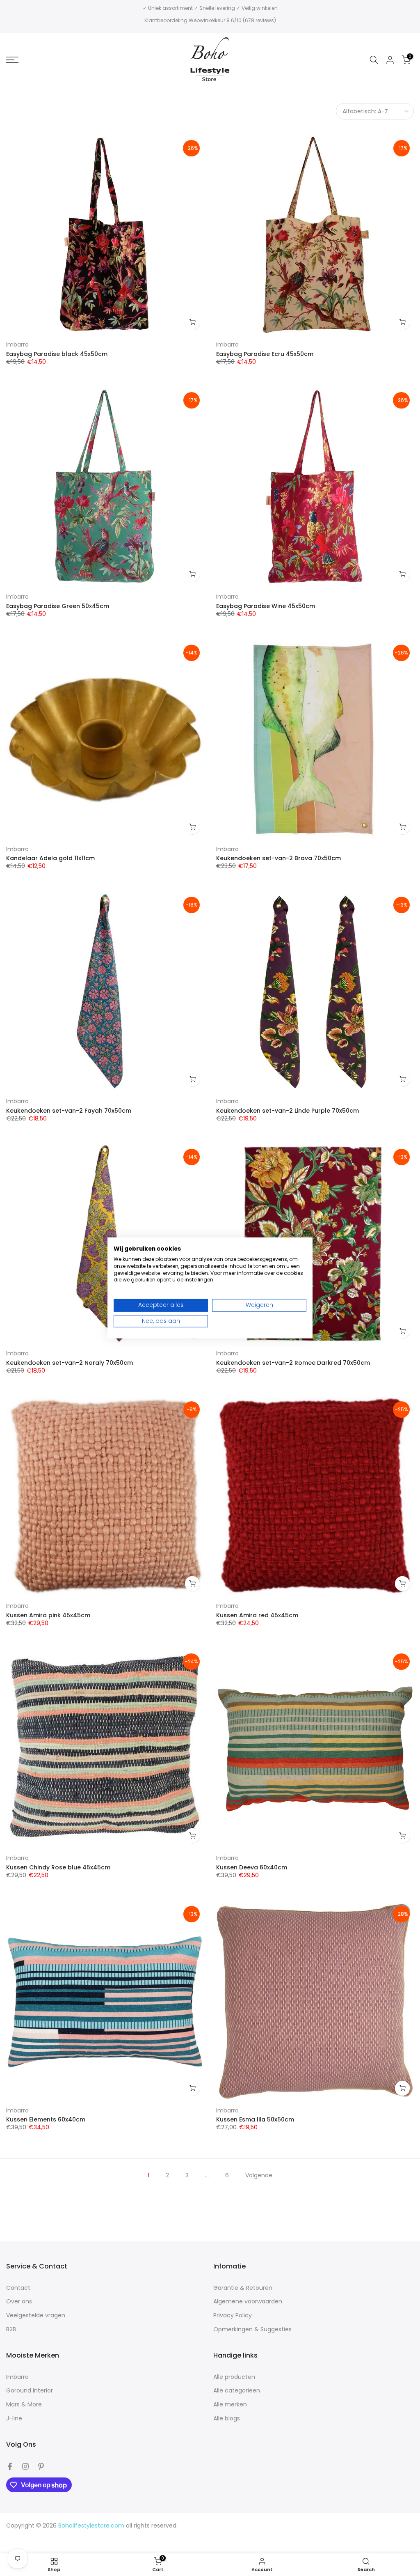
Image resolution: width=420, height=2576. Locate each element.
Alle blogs (227, 2419)
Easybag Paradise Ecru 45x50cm (265, 354)
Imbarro (17, 344)
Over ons (19, 2302)
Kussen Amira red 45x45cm (257, 1615)
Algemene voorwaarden (248, 2302)
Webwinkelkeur (207, 20)
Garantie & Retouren (243, 2288)
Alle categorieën (237, 2391)
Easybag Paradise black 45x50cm (57, 354)
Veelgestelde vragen (36, 2315)
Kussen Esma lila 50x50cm (255, 2119)
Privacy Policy (233, 2315)
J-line (14, 2419)
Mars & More (24, 2405)
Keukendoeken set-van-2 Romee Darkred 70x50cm (293, 1363)
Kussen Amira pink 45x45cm (48, 1615)
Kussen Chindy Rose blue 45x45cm (58, 1867)
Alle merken (230, 2405)
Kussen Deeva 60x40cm (252, 1867)
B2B (11, 2329)
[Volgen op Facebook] (10, 2466)
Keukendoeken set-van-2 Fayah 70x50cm (69, 1111)
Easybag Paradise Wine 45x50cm (266, 606)
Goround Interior (30, 2391)
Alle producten (234, 2377)
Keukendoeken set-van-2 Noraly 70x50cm (70, 1363)
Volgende (259, 2175)
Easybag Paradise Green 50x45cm (58, 606)
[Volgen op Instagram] (25, 2466)
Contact (18, 2288)
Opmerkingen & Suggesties (252, 2329)
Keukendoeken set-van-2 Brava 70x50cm (278, 858)
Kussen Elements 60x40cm (46, 2119)
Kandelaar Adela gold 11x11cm (50, 858)
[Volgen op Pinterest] (41, 2466)
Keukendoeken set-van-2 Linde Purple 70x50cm (288, 1111)
